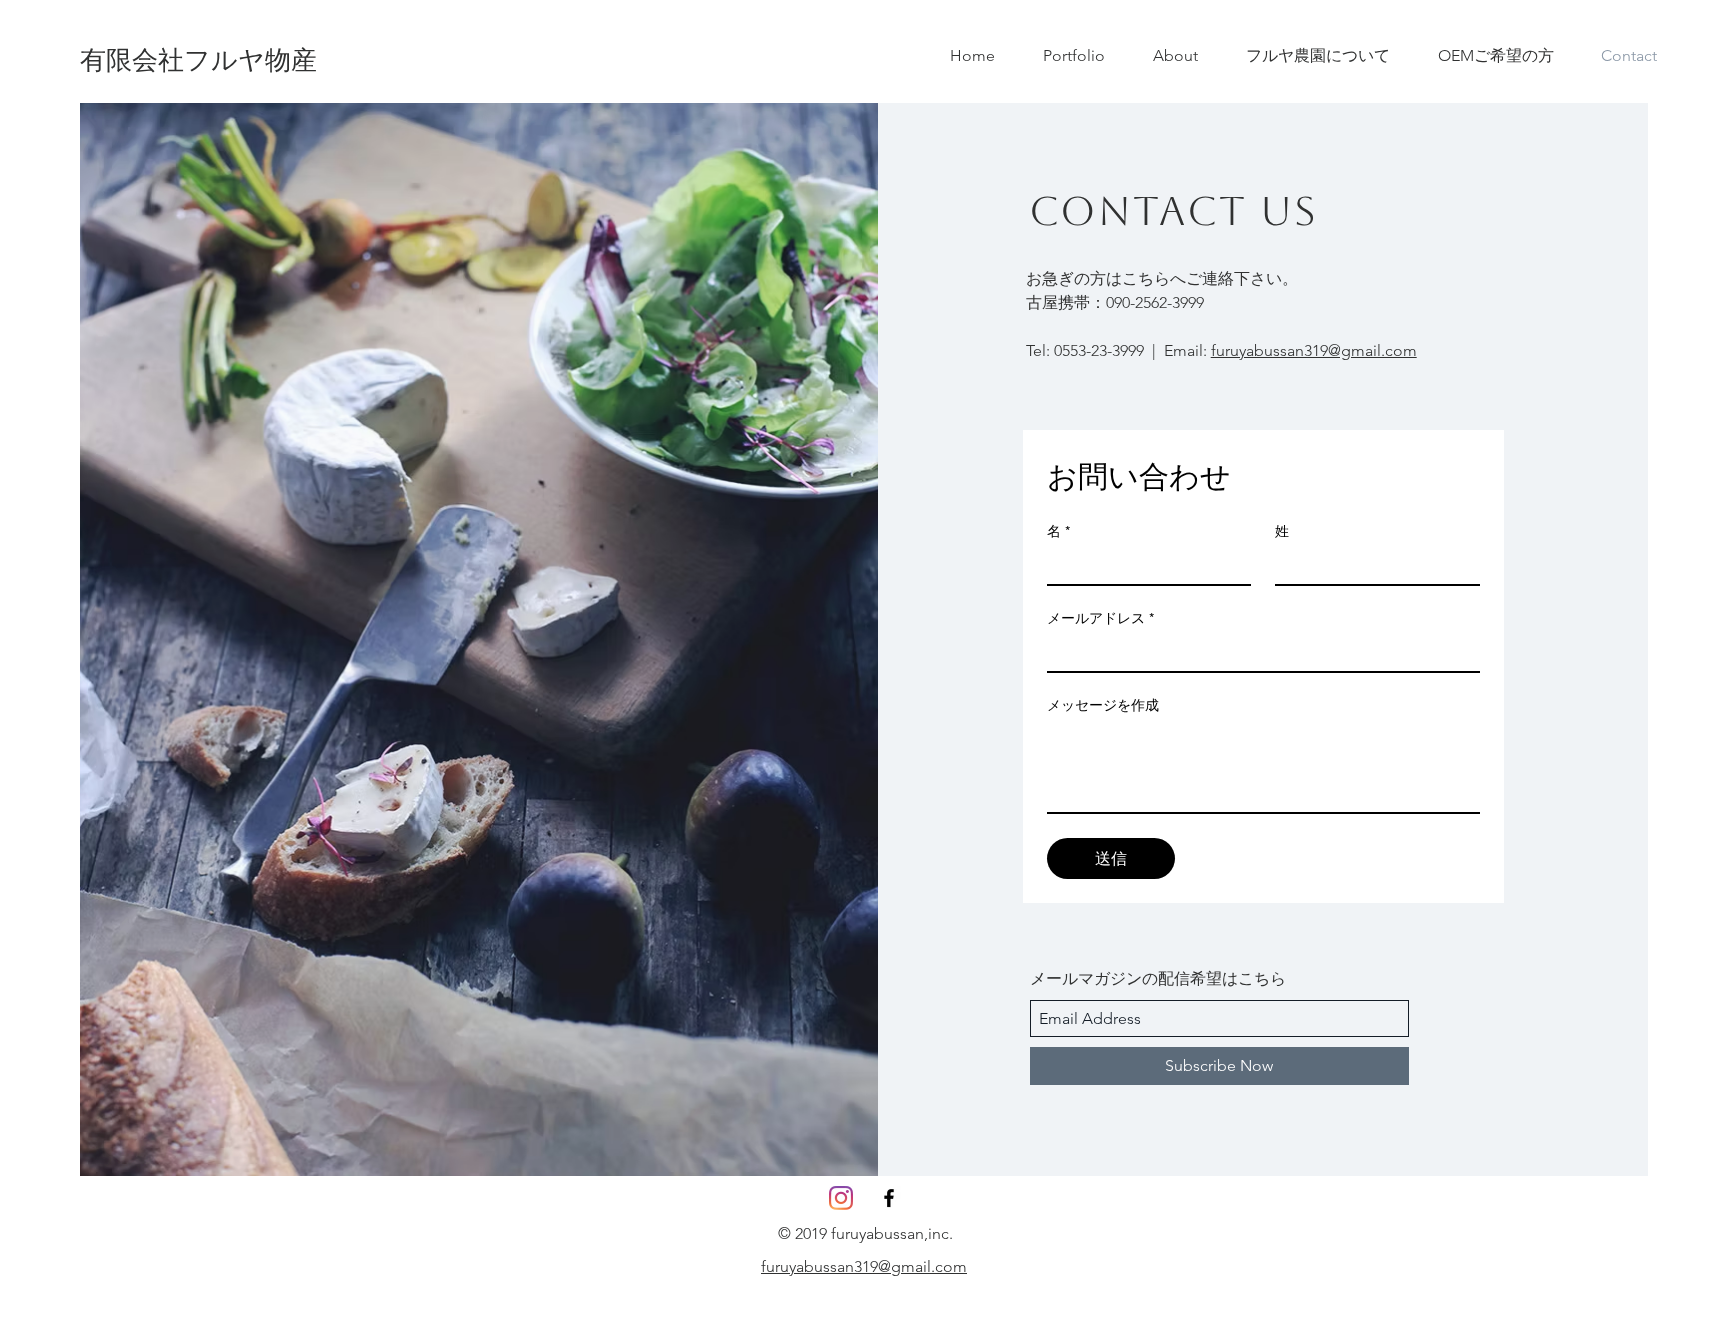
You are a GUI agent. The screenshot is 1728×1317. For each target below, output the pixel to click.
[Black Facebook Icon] (889, 1198)
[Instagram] (841, 1198)
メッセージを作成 (1103, 705)
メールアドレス (1100, 618)
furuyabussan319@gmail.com (1314, 350)
